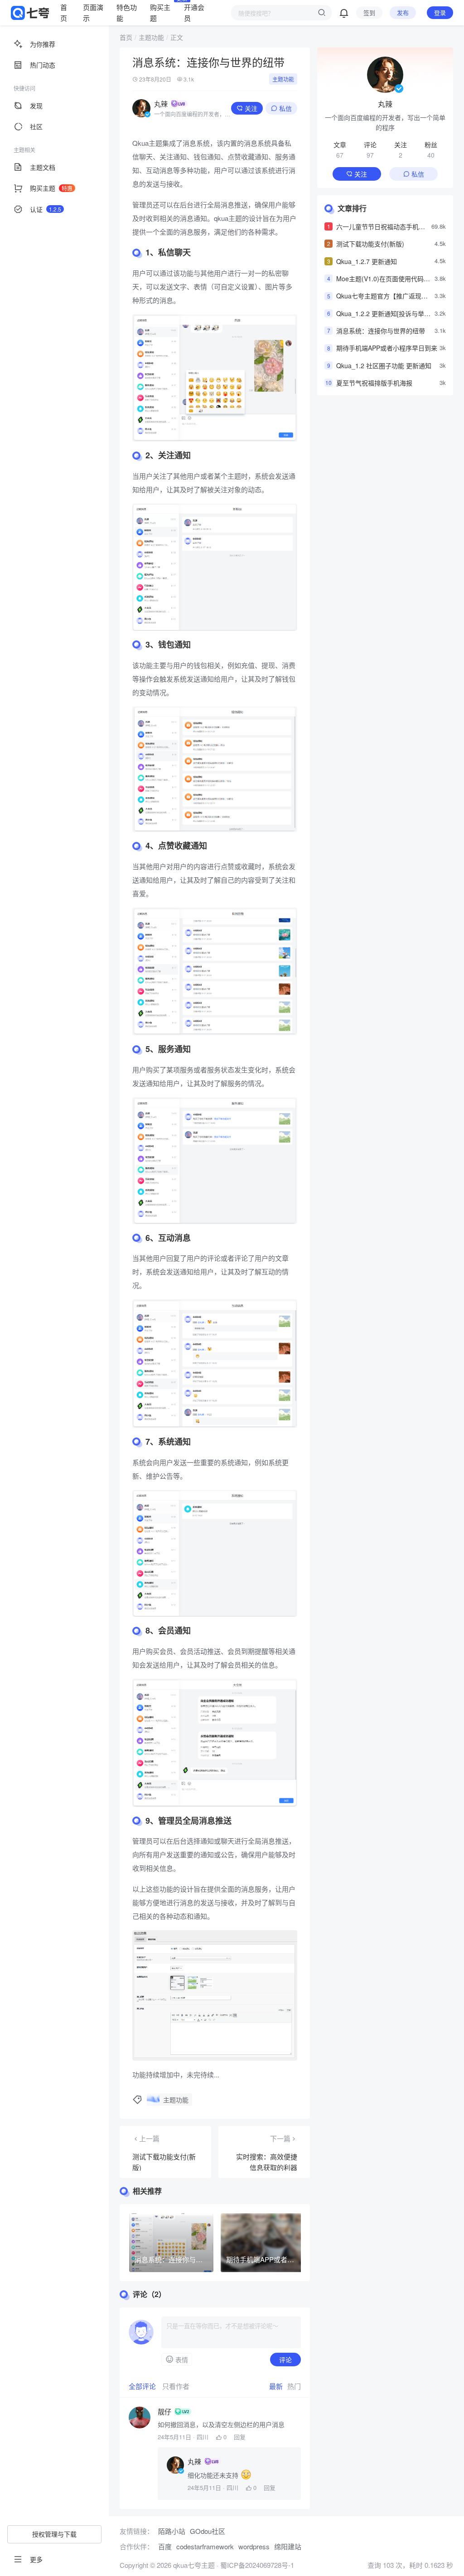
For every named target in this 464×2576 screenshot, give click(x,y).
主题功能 (151, 37)
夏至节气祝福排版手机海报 (374, 383)
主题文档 (43, 167)
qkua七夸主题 (193, 2565)
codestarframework (205, 2546)
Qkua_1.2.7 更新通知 (367, 261)
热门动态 (43, 65)
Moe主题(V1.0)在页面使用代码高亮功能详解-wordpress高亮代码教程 (384, 279)
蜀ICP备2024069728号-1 (257, 2565)
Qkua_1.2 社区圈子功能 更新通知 (384, 365)
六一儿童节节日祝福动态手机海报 (381, 227)
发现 (36, 106)
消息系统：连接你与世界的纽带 (381, 331)
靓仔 (164, 2412)
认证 (46, 209)
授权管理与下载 (54, 2534)
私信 (285, 108)
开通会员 (194, 12)
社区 (36, 126)
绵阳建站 (288, 2546)
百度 (165, 2546)
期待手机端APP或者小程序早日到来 (387, 348)
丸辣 (161, 103)
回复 (240, 2437)
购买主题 (161, 12)
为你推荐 (43, 44)
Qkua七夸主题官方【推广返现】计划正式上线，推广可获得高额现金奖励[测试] (384, 296)
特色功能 (127, 12)
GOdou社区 (208, 2531)
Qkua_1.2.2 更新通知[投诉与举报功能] (383, 314)
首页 (64, 12)
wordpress (254, 2546)
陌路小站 (172, 2531)
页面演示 (93, 12)
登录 (440, 12)
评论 (285, 2360)
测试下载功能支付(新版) (370, 244)
